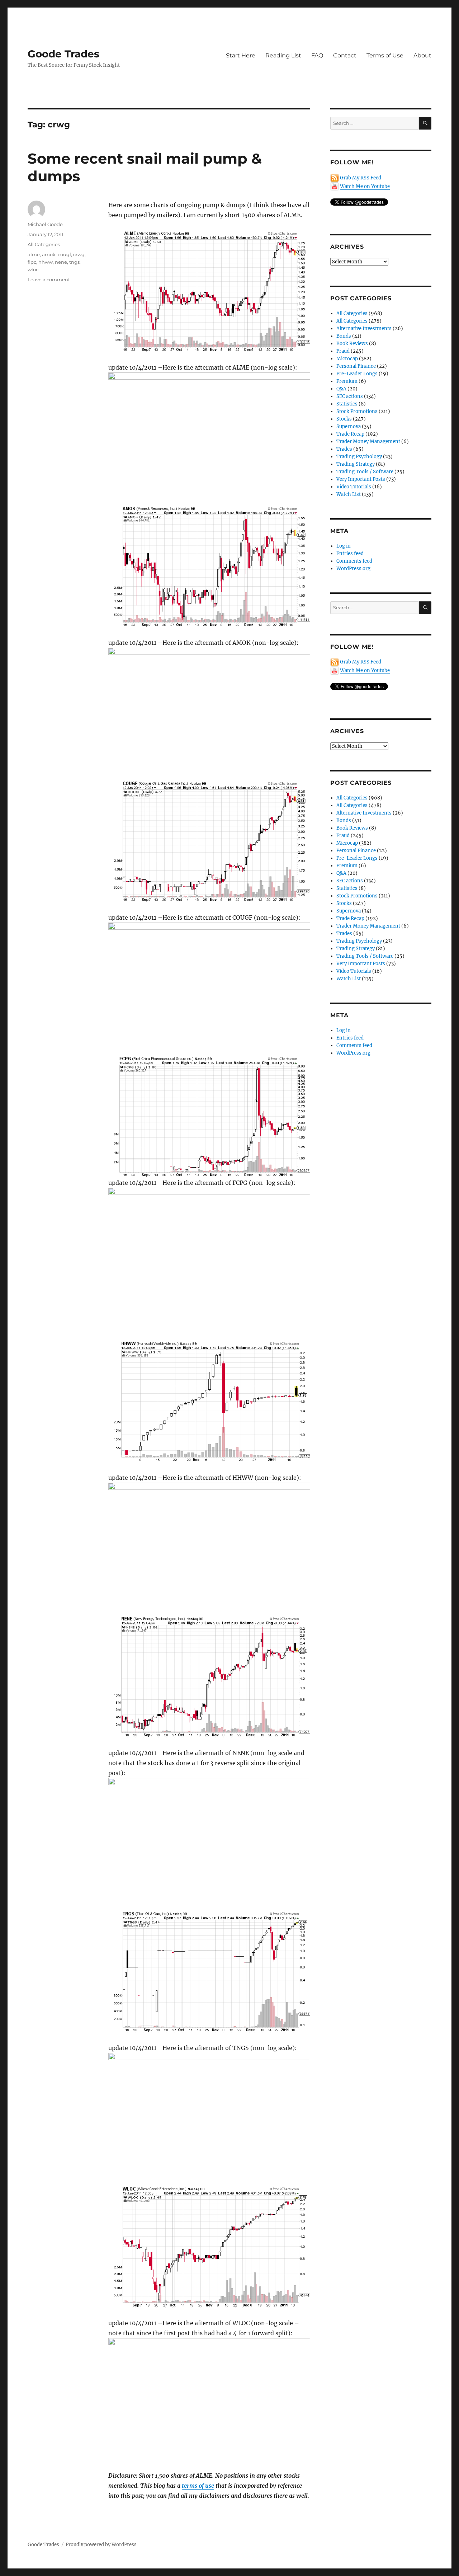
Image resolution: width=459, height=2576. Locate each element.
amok (49, 254)
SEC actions (350, 396)
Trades (344, 449)
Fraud (343, 351)
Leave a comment (49, 280)
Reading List (283, 55)
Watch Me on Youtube (365, 186)
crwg (79, 254)
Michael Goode (45, 224)
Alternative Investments (364, 329)
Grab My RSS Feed (361, 178)
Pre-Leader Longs (357, 374)
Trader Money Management (368, 442)
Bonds (344, 336)
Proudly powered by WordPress (101, 2545)
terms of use (198, 2486)
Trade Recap (350, 434)
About (422, 55)
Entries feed (350, 553)
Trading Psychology (359, 457)
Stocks (344, 419)
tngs (74, 262)
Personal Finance (356, 366)
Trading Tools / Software (365, 472)
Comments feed (354, 561)
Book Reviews (352, 344)
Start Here (241, 55)
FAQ (317, 55)
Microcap (347, 359)
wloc (33, 269)
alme (34, 254)
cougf (64, 254)
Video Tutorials (354, 487)
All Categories (44, 244)
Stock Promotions (357, 411)
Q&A (341, 389)
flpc (32, 262)
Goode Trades (63, 54)
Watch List (349, 494)
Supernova (349, 426)
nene (61, 262)
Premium (347, 381)
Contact (345, 55)
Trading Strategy (356, 464)
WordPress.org (353, 569)
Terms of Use (385, 55)
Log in (344, 546)
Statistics (347, 404)
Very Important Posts (361, 479)
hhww (46, 262)
